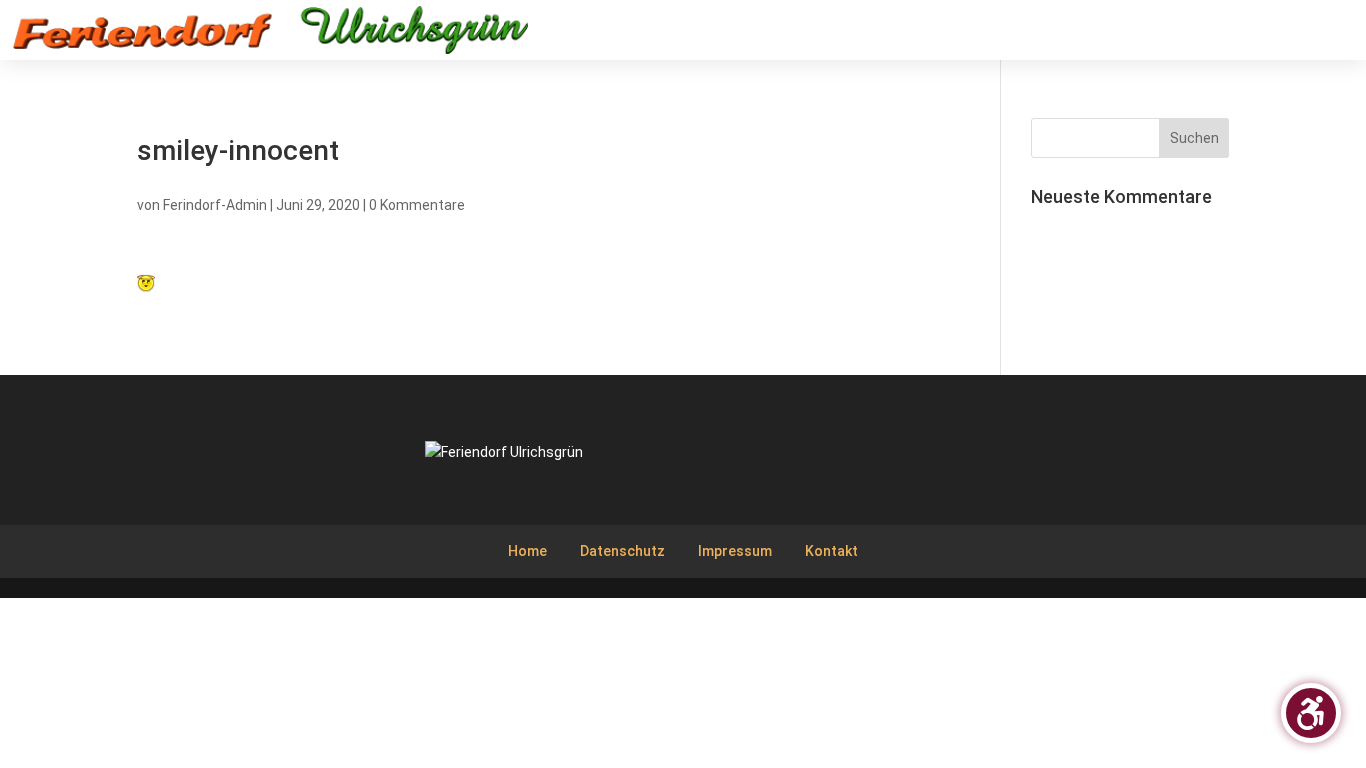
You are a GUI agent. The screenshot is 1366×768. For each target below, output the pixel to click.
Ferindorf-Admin (215, 205)
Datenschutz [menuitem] (622, 551)
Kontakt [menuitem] (831, 551)
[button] (1336, 37)
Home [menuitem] (527, 551)
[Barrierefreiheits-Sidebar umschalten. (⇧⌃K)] (1311, 713)
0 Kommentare (417, 205)
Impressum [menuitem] (735, 551)
